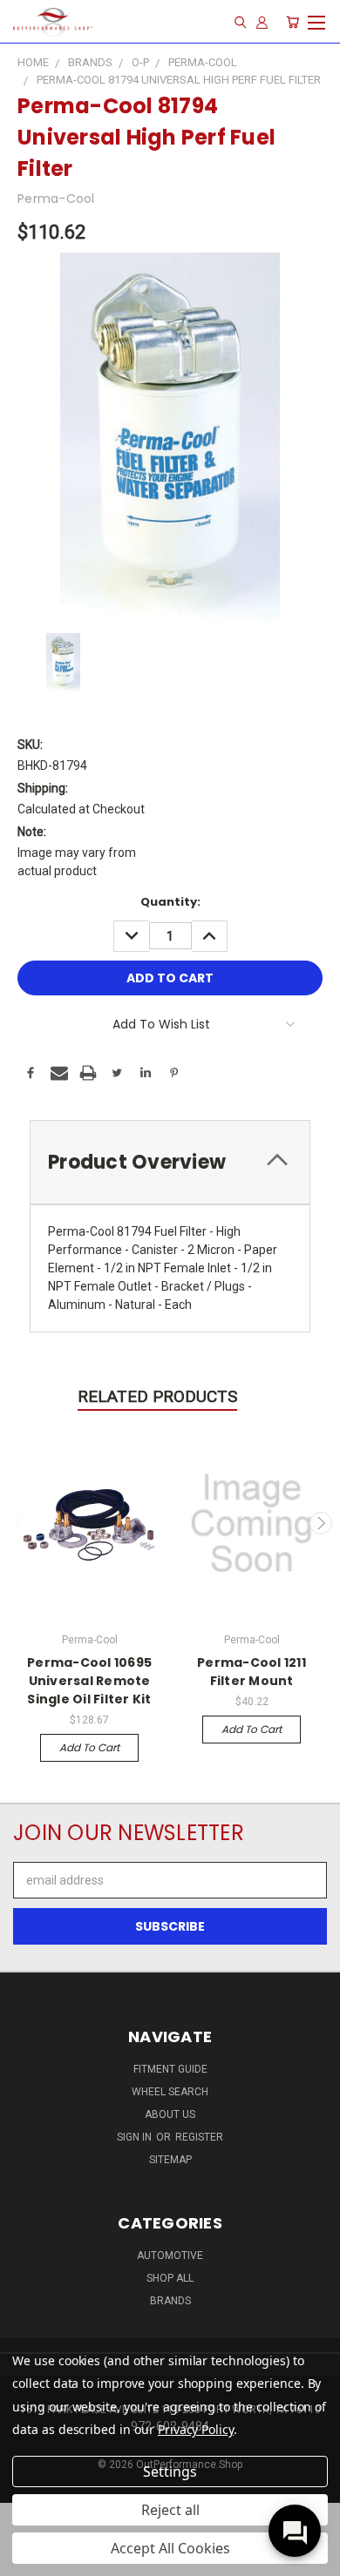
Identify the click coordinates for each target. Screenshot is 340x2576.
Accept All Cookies (170, 2548)
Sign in (136, 2137)
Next (321, 1523)
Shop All (170, 2278)
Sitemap (170, 2160)
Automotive (170, 2256)
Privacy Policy (196, 2429)
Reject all (170, 2510)
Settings (170, 2471)
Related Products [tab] (157, 1396)
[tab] (170, 1162)
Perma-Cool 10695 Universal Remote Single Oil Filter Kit (89, 1681)
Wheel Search (170, 2092)
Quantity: (170, 902)
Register (199, 2137)
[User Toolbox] (262, 22)
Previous (20, 1523)
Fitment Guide (170, 2069)
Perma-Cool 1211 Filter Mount (252, 1672)
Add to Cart (89, 1747)
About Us (170, 2114)
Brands (170, 2301)
